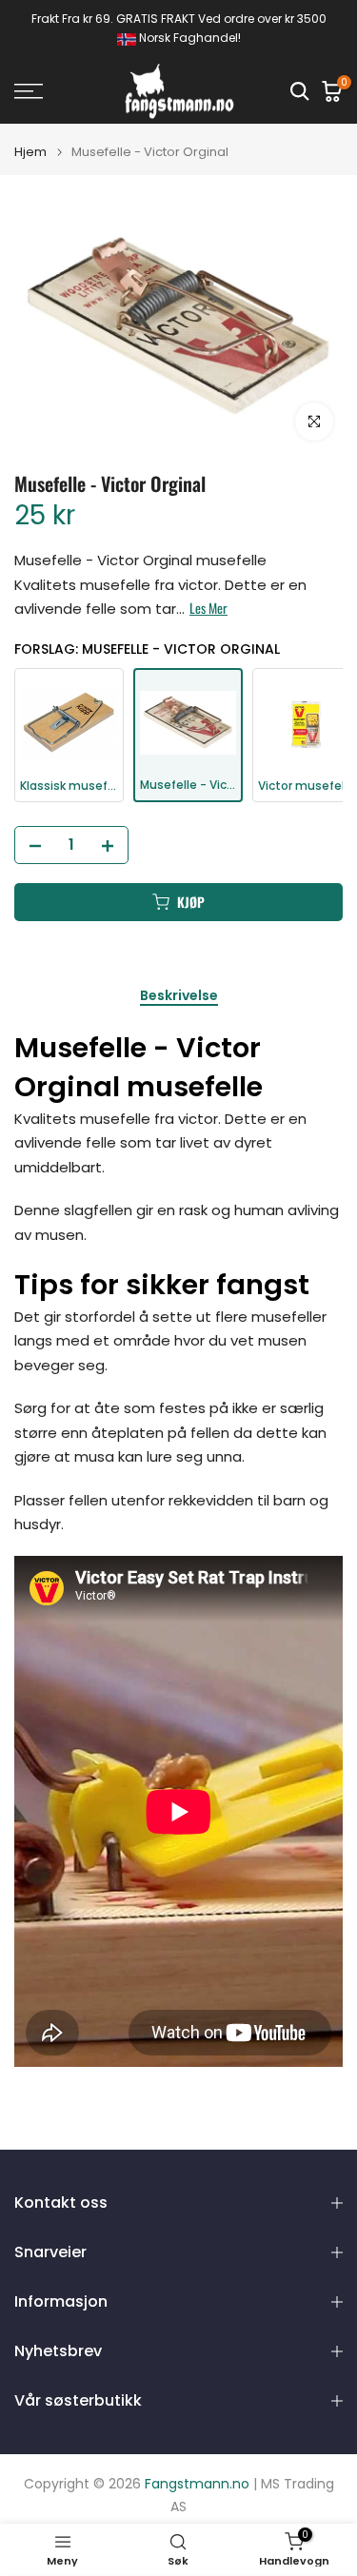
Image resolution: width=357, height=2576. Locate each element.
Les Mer (208, 608)
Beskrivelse (179, 996)
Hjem (30, 152)
